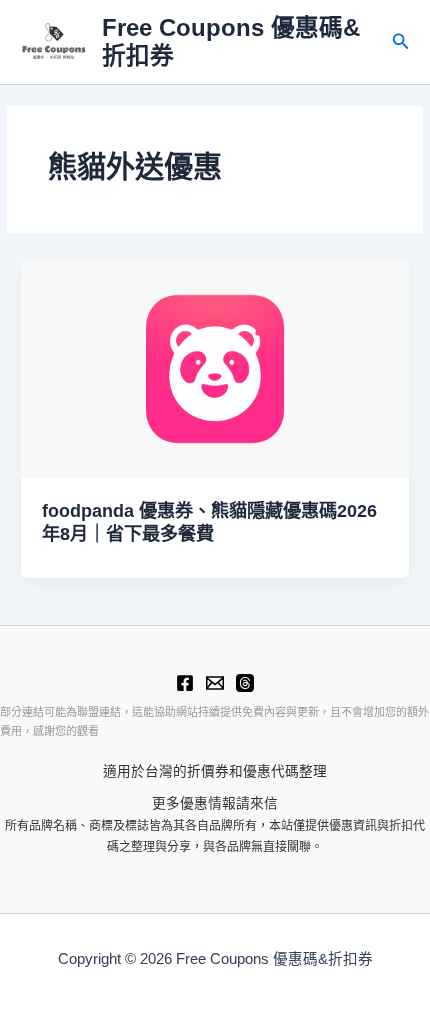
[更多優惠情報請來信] (215, 683)
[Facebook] (185, 683)
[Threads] (245, 683)
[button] (401, 42)
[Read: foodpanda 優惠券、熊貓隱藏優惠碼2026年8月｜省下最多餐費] (215, 368)
